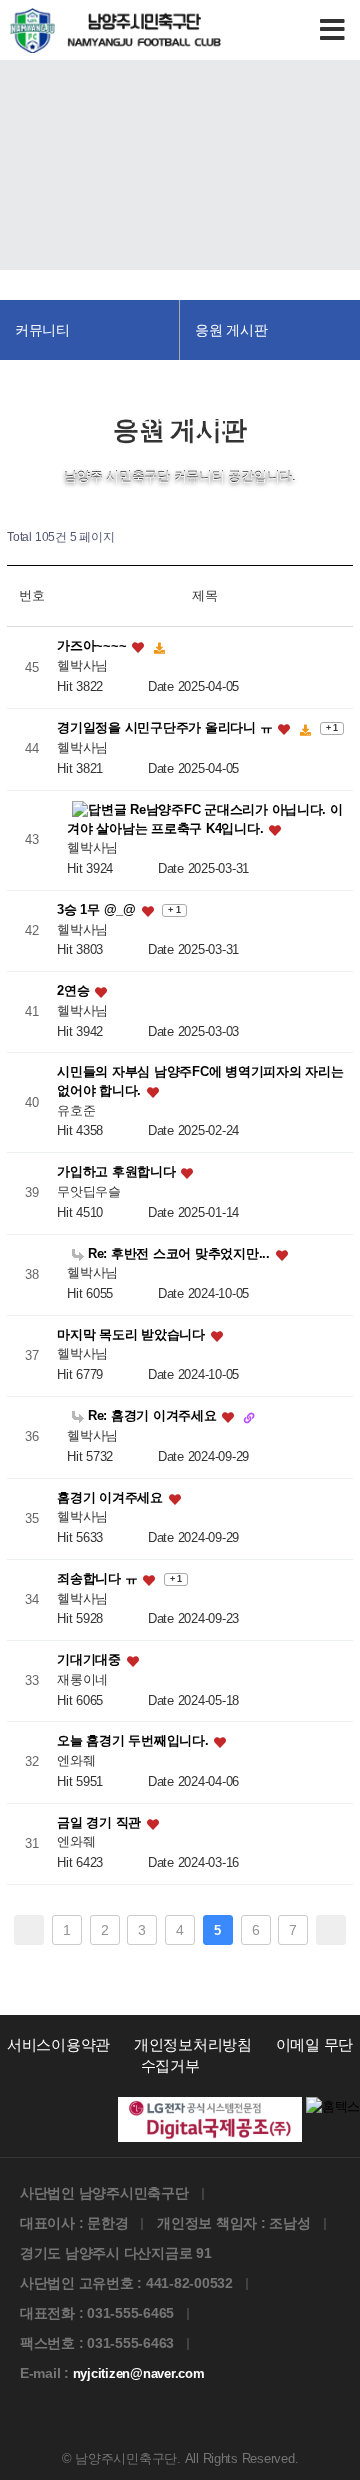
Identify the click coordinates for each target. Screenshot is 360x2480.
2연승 (75, 991)
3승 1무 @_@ (98, 909)
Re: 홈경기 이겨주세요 (152, 1415)
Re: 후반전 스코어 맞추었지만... (178, 1253)
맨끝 (331, 1930)
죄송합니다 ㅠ (99, 1578)
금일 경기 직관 (101, 1822)
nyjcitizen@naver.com (139, 2373)
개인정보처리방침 (193, 2044)
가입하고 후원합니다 (118, 1172)
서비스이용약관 (58, 2044)
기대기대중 (90, 1660)
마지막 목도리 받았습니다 (132, 1334)
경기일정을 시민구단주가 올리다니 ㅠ (166, 728)
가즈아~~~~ (93, 646)
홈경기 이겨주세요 (111, 1497)
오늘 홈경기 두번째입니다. (134, 1741)
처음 (29, 1930)
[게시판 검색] (343, 537)
